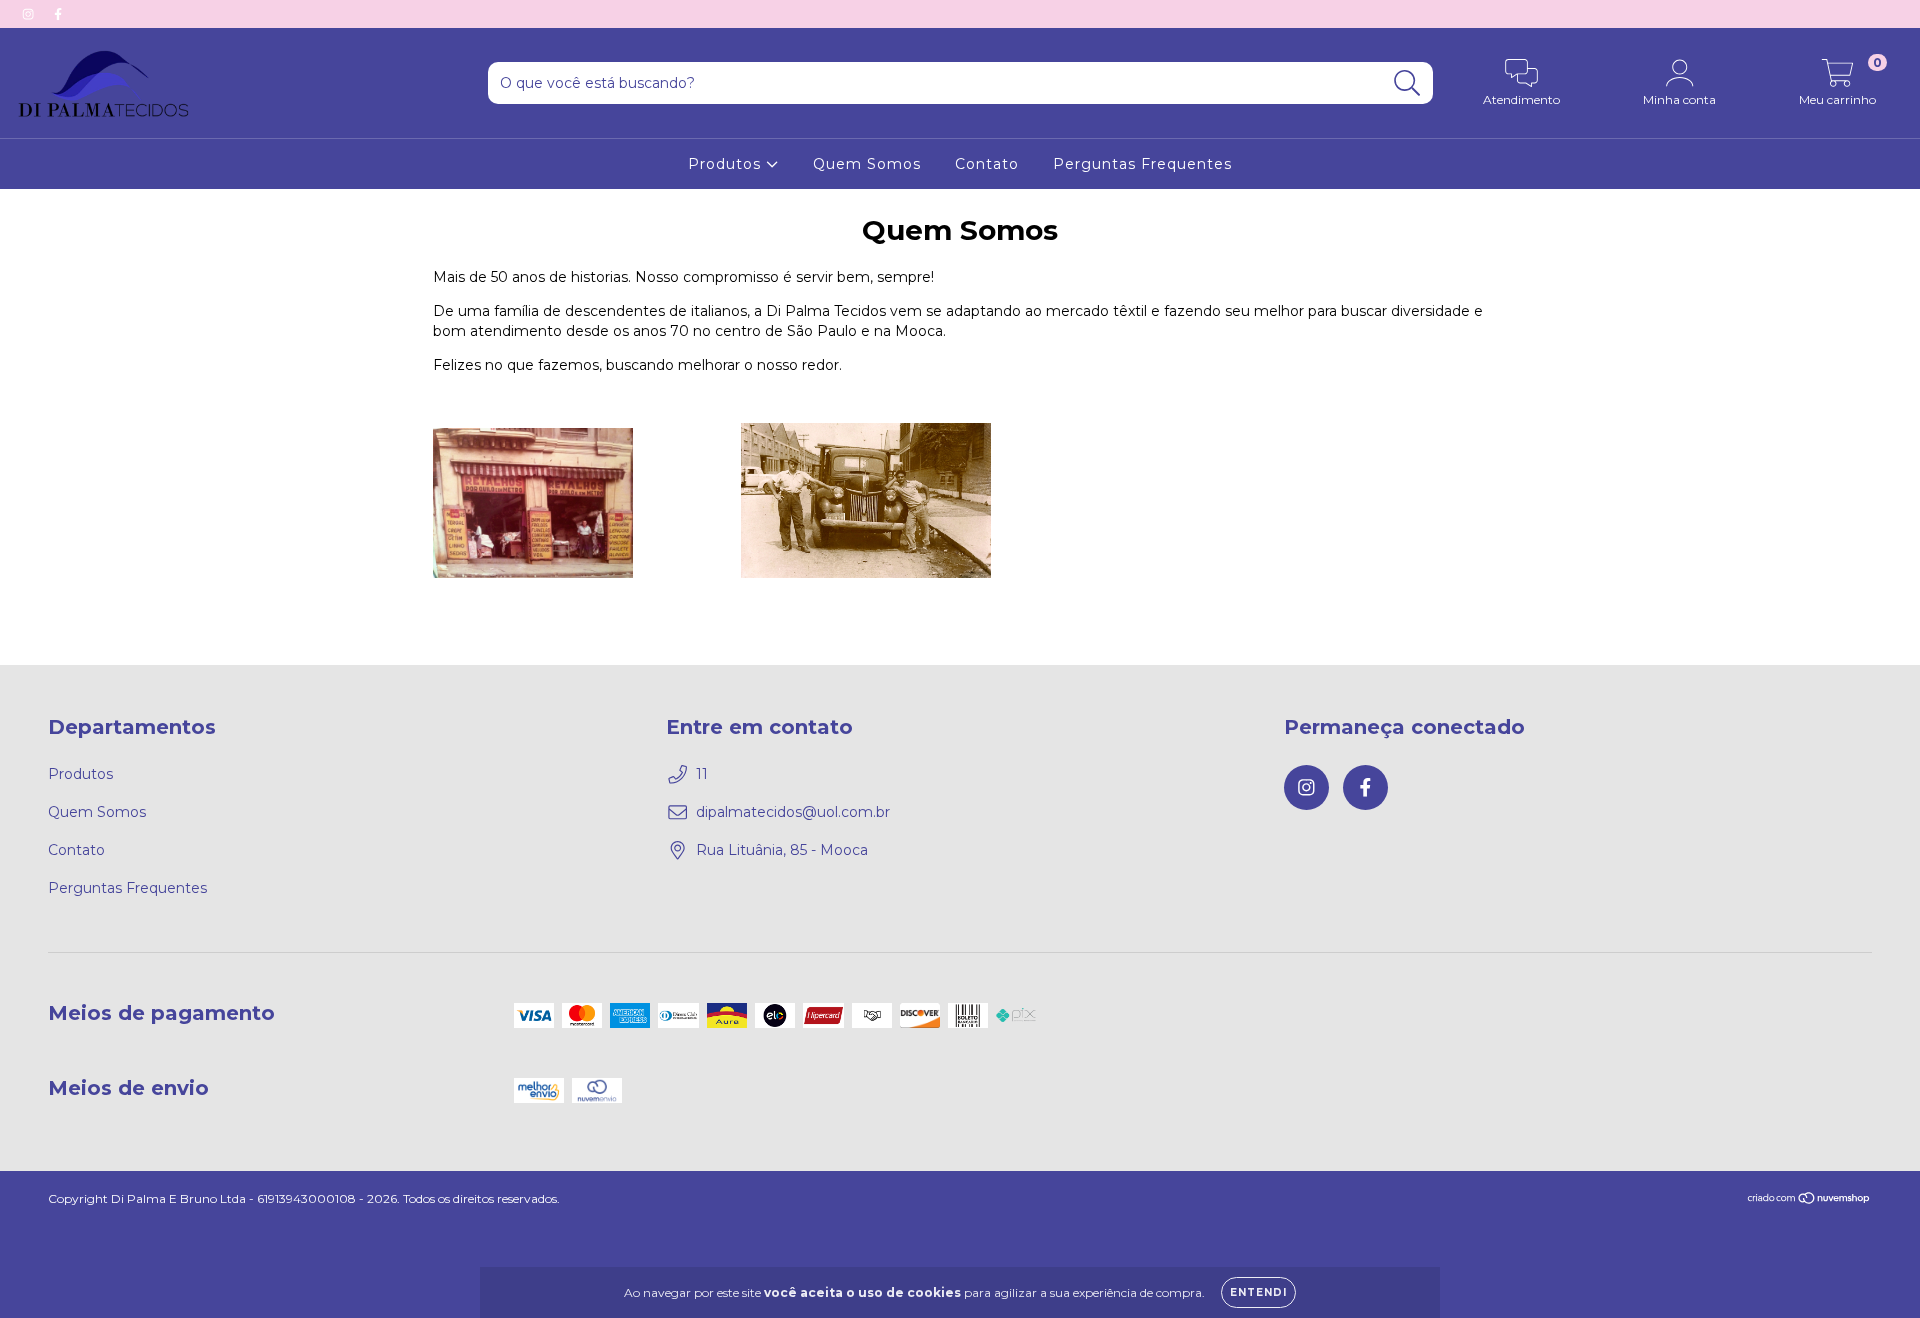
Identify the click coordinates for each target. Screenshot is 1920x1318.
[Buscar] (1407, 83)
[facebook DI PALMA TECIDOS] (58, 14)
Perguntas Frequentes (1142, 164)
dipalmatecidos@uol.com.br (793, 812)
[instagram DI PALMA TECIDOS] (30, 14)
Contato (987, 164)
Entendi (1258, 1292)
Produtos (727, 164)
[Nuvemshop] (1809, 1199)
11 (702, 774)
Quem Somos (867, 164)
